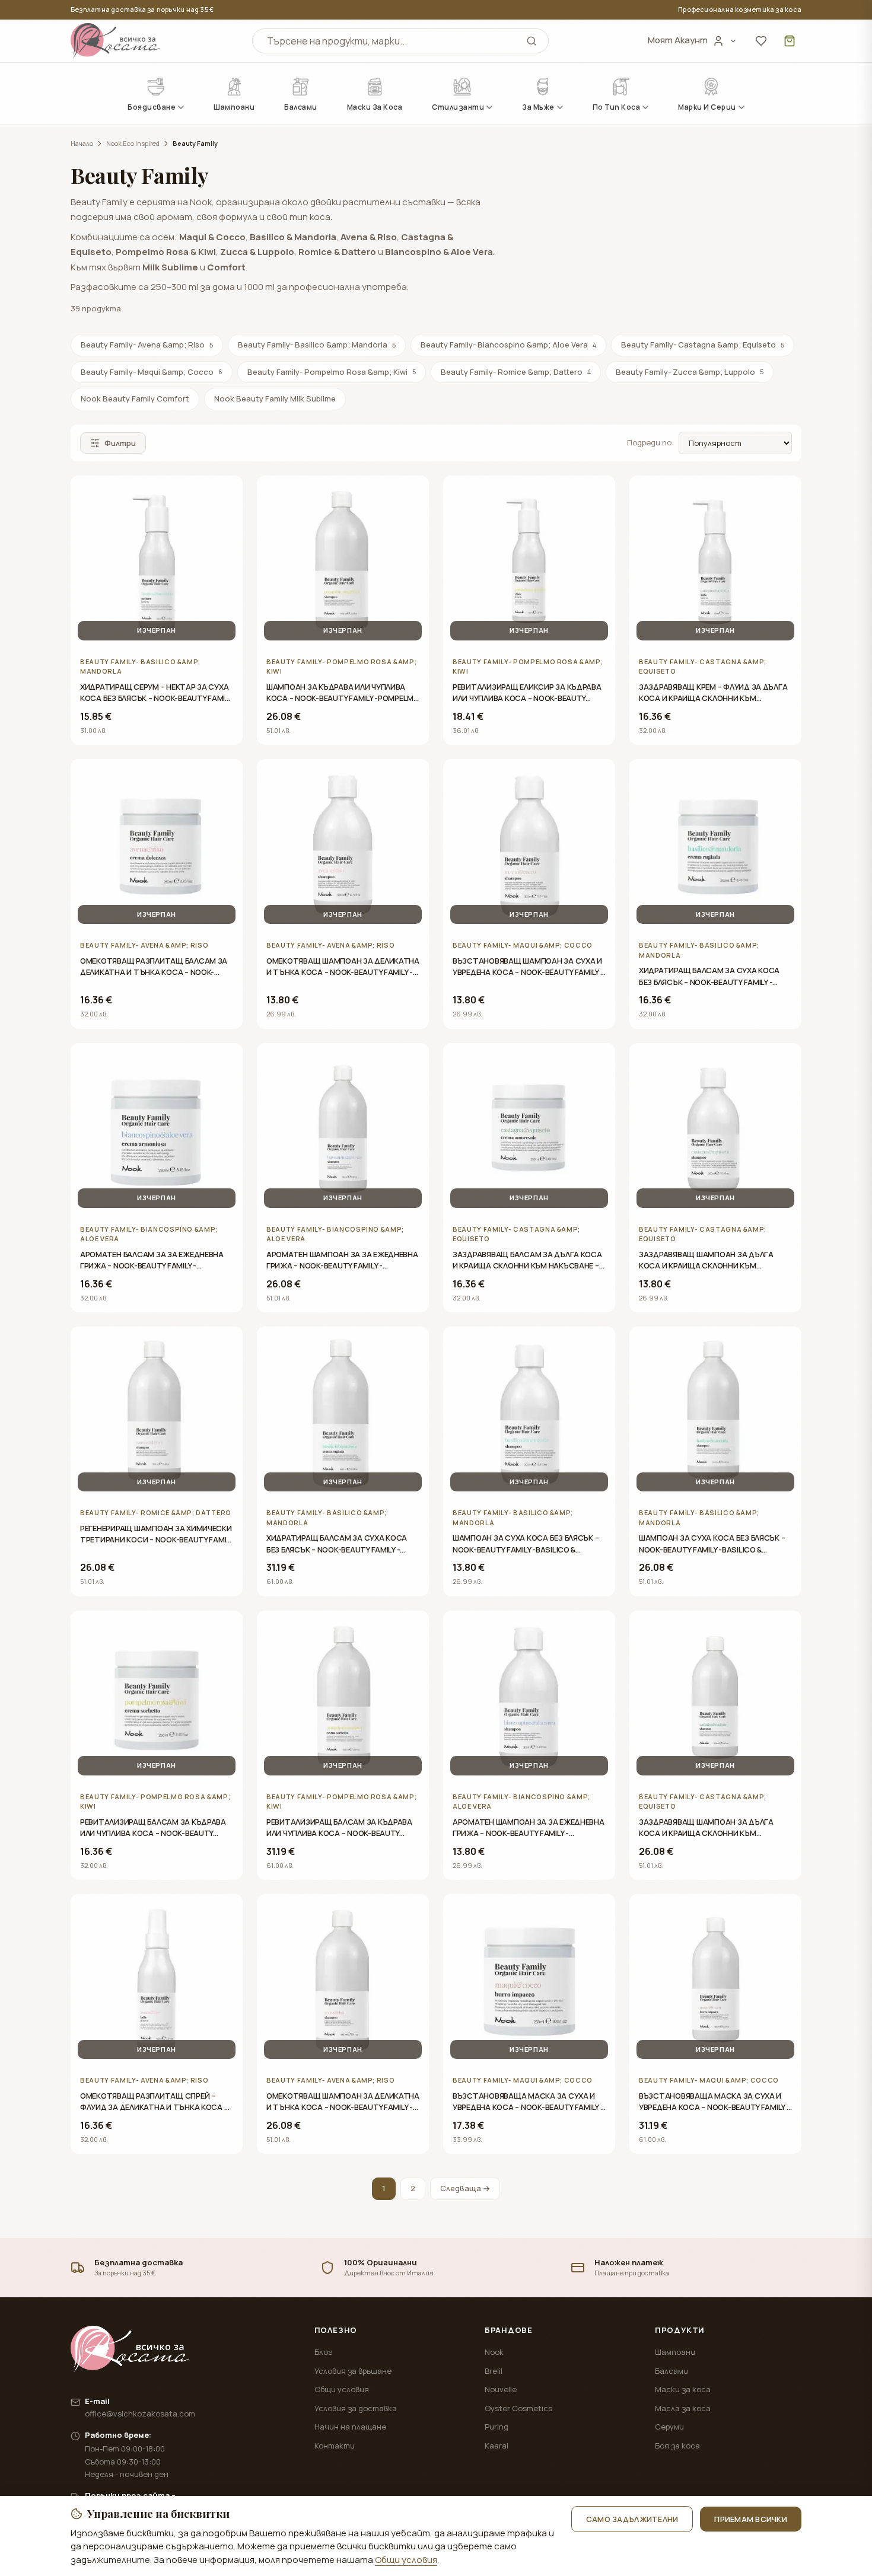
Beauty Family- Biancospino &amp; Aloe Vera (508, 345)
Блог (324, 2352)
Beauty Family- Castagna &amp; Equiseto (703, 345)
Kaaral (497, 2446)
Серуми (669, 2427)
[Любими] (761, 41)
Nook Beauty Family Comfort (135, 398)
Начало (82, 143)
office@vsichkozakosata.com (140, 2414)
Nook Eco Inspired (133, 143)
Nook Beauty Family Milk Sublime (275, 398)
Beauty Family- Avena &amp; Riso (147, 345)
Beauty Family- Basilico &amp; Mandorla (317, 345)
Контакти (335, 2446)
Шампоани (675, 2352)
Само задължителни (632, 2519)
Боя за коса (677, 2446)
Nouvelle (501, 2389)
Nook (494, 2352)
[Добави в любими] (225, 493)
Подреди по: (650, 442)
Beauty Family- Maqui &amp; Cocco (152, 372)
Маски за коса (683, 2389)
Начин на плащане (350, 2427)
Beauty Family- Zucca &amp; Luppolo (690, 372)
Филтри (120, 443)
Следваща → (465, 2188)
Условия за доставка (356, 2408)
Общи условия (342, 2389)
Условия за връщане (353, 2371)
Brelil (494, 2371)
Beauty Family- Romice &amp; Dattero (516, 372)
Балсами (671, 2371)
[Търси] (532, 41)
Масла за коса (683, 2408)
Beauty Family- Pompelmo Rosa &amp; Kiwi (332, 372)
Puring (497, 2427)
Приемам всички (751, 2519)
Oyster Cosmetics (518, 2408)
